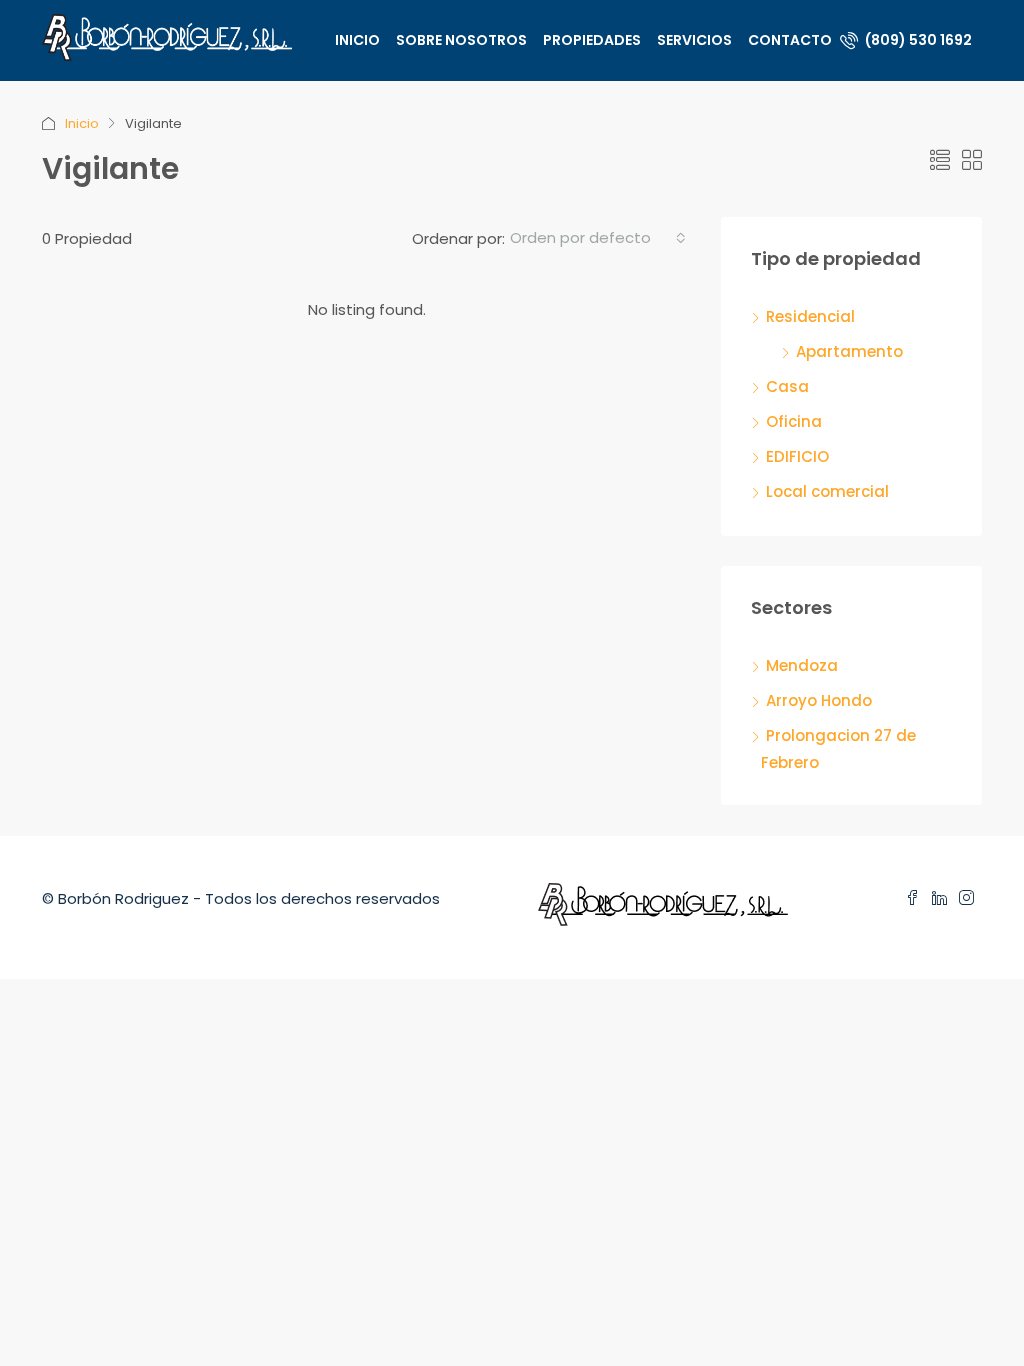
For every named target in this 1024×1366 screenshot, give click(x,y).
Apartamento (849, 351)
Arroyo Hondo (819, 700)
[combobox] (598, 238)
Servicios (694, 40)
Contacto (790, 40)
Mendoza (802, 665)
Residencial (810, 316)
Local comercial (827, 491)
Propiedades (592, 40)
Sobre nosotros (461, 40)
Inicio (357, 40)
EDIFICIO (797, 456)
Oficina (794, 421)
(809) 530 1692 (917, 40)
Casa (787, 386)
